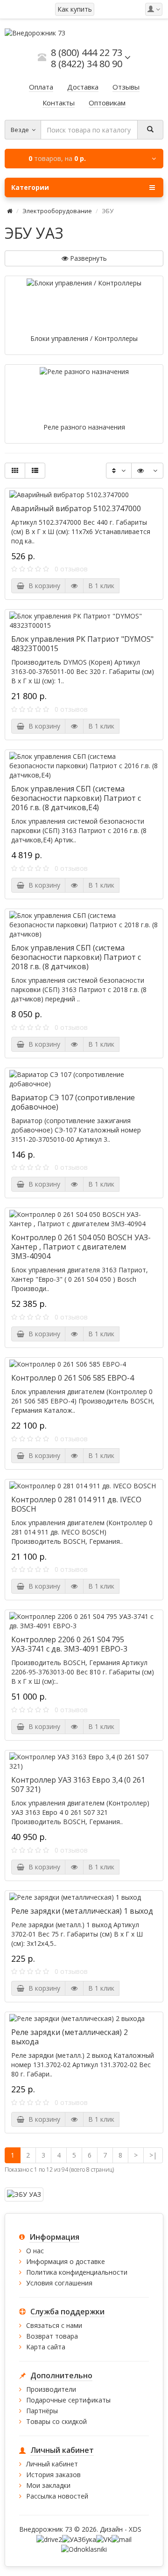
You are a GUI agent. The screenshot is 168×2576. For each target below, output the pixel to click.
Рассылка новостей (57, 2496)
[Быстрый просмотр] (74, 586)
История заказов (53, 2475)
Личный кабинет (52, 2464)
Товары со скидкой (56, 2421)
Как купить (75, 9)
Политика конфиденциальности (77, 2272)
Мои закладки (48, 2485)
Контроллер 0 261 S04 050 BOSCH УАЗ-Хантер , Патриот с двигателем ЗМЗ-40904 (81, 1247)
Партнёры (42, 2411)
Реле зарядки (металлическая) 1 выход (82, 1911)
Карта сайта (46, 2347)
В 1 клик (101, 586)
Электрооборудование (57, 211)
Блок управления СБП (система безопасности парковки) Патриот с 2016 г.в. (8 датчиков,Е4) (76, 798)
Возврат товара (52, 2336)
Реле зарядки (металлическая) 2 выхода (70, 2037)
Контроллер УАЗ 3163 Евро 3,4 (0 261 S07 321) (78, 1784)
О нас (35, 2251)
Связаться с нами (54, 2325)
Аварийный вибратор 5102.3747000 (76, 508)
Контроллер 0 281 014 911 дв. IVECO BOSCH (76, 1504)
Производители (51, 2389)
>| (153, 2155)
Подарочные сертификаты (68, 2400)
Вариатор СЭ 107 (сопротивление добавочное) (73, 1102)
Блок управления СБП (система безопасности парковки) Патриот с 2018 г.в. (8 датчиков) (76, 957)
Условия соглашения (59, 2283)
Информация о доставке (66, 2261)
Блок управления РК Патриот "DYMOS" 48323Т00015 (82, 644)
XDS (135, 2529)
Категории (30, 187)
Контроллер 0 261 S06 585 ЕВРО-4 (73, 1378)
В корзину (42, 586)
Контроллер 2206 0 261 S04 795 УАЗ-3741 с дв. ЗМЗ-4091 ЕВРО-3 (69, 1644)
